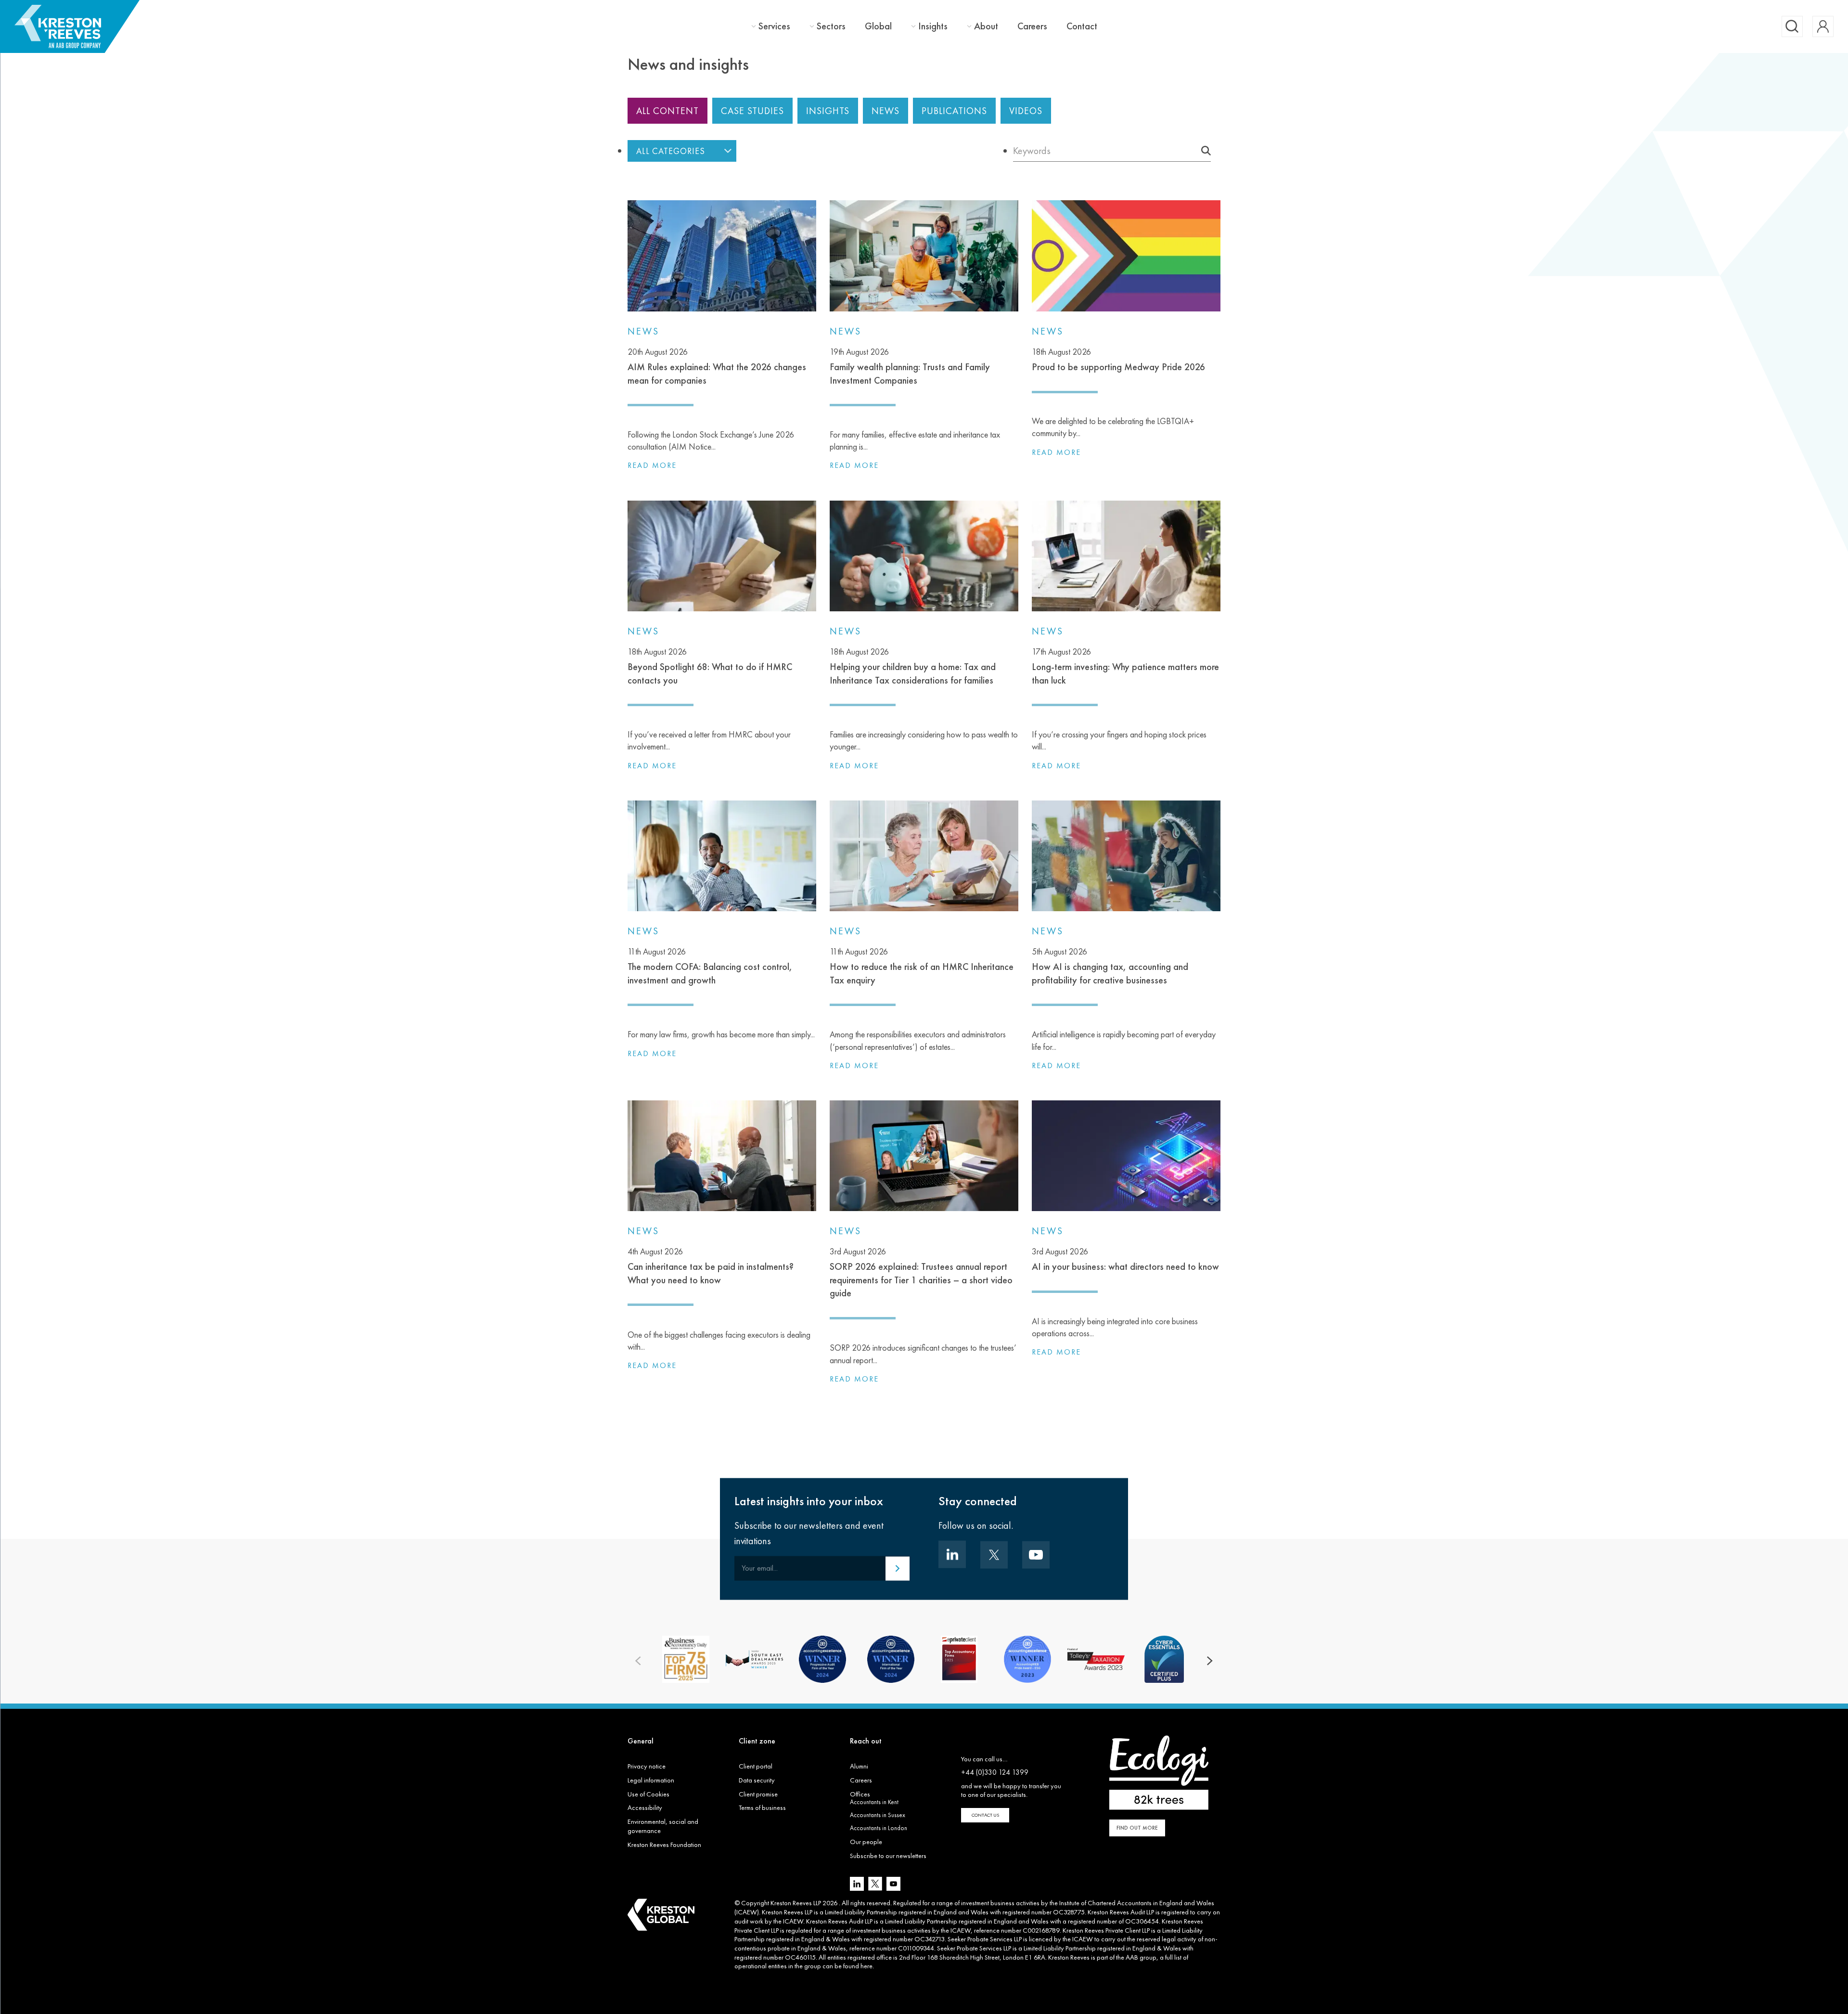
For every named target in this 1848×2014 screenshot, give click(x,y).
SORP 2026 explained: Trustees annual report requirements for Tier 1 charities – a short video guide (921, 1272)
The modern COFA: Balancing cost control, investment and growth (710, 966)
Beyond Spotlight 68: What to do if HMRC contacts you (710, 666)
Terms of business (762, 1807)
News (885, 111)
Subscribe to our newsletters (888, 1856)
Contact (1082, 26)
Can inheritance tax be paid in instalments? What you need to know (711, 1266)
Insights (933, 26)
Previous (638, 1661)
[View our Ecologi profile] (1159, 1773)
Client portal (756, 1766)
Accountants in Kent (874, 1802)
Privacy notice (647, 1766)
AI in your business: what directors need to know (1125, 1259)
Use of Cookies (648, 1794)
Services (774, 26)
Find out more (1137, 1828)
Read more (652, 465)
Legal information (651, 1780)
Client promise (758, 1794)
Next (1210, 1661)
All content (667, 111)
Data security (757, 1780)
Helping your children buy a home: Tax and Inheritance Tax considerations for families (913, 666)
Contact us (985, 1815)
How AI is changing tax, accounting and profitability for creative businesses (1110, 966)
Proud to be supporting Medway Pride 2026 (1118, 360)
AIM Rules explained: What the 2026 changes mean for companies (717, 366)
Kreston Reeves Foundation (664, 1845)
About (986, 26)
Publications (954, 111)
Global (878, 26)
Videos (1026, 111)
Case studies (752, 111)
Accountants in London (879, 1828)
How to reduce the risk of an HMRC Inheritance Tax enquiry (922, 966)
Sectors (831, 26)
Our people (866, 1842)
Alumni (859, 1766)
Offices (860, 1794)
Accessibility (645, 1807)
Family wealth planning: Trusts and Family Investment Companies (910, 366)
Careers (1032, 26)
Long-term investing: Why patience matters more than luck (1125, 666)
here (866, 1966)
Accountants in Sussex (878, 1815)
